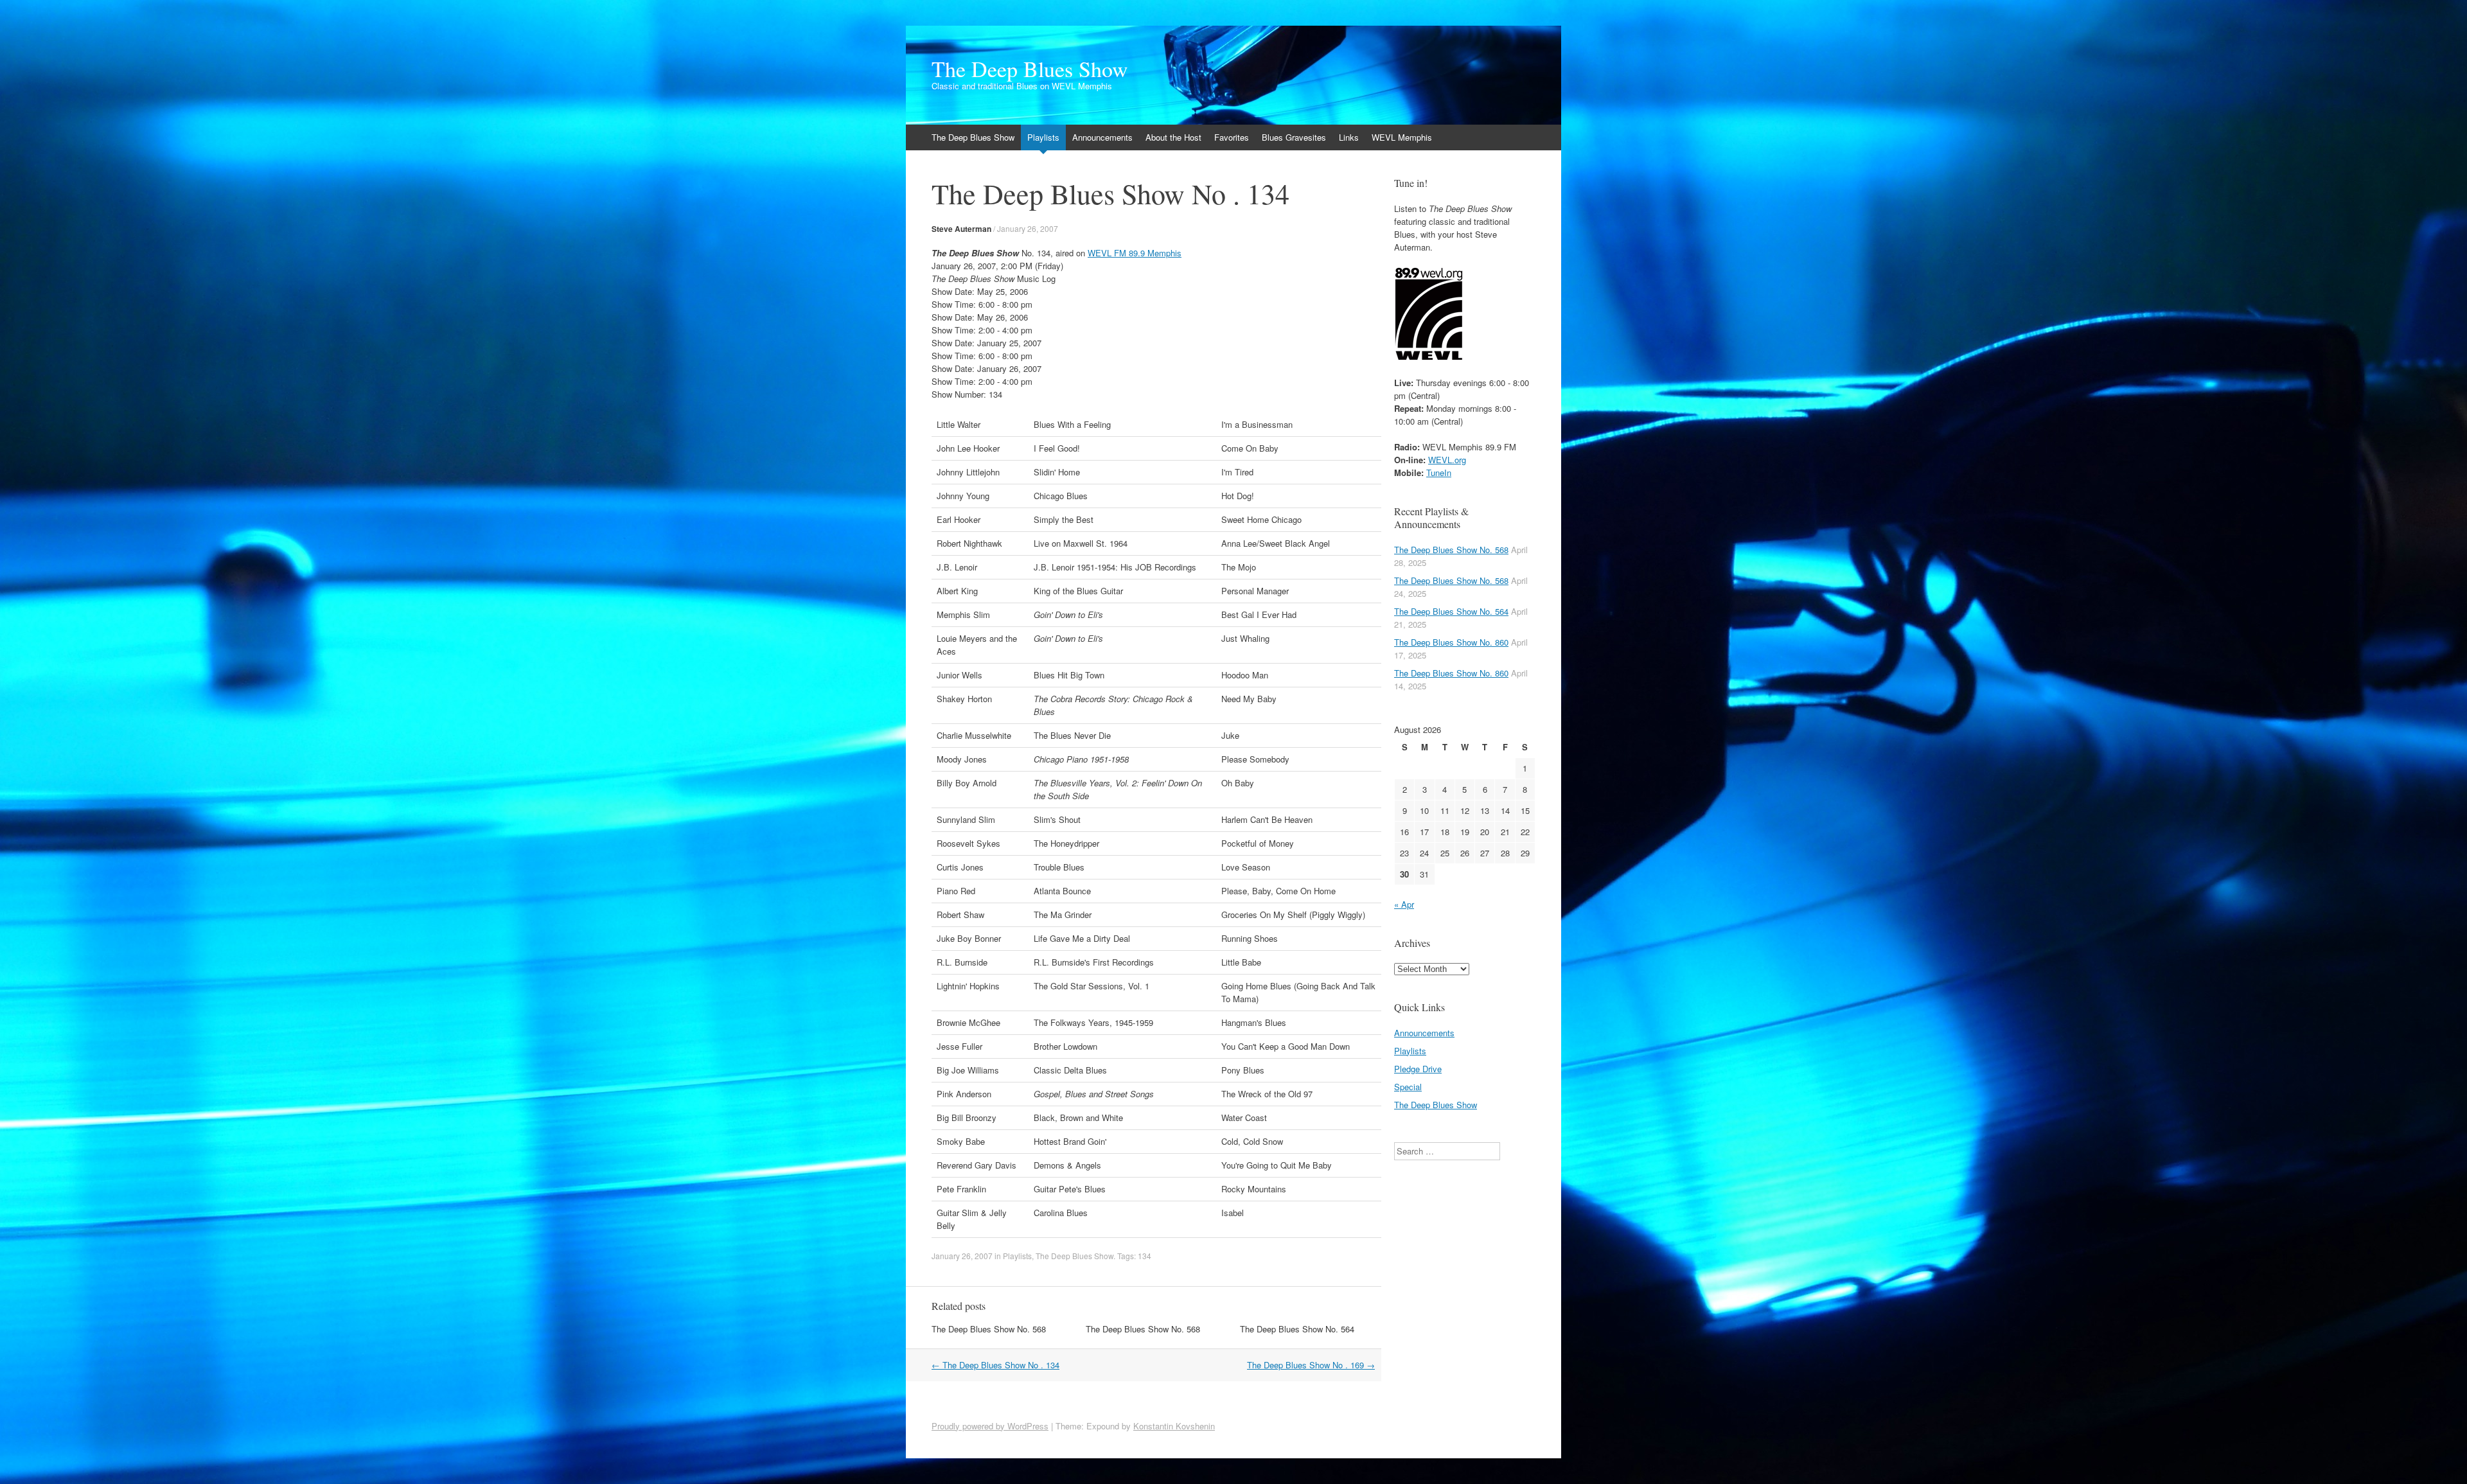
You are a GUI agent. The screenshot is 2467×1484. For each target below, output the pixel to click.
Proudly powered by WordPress (990, 1426)
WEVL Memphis (1402, 137)
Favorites (1232, 137)
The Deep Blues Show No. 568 (989, 1329)
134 (1145, 1256)
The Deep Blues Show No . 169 (1311, 1365)
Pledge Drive (1418, 1069)
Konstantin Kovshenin (1174, 1426)
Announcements (1102, 137)
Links (1349, 137)
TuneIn (1439, 473)
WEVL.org (1447, 460)
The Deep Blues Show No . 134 (995, 1365)
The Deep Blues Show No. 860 (1451, 642)
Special (1408, 1087)
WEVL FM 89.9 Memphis (1135, 253)
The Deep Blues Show (1030, 69)
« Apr (1404, 904)
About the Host (1173, 137)
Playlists (1043, 137)
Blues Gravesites (1294, 137)
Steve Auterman (961, 229)
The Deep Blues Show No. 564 (1297, 1329)
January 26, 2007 (1028, 228)
